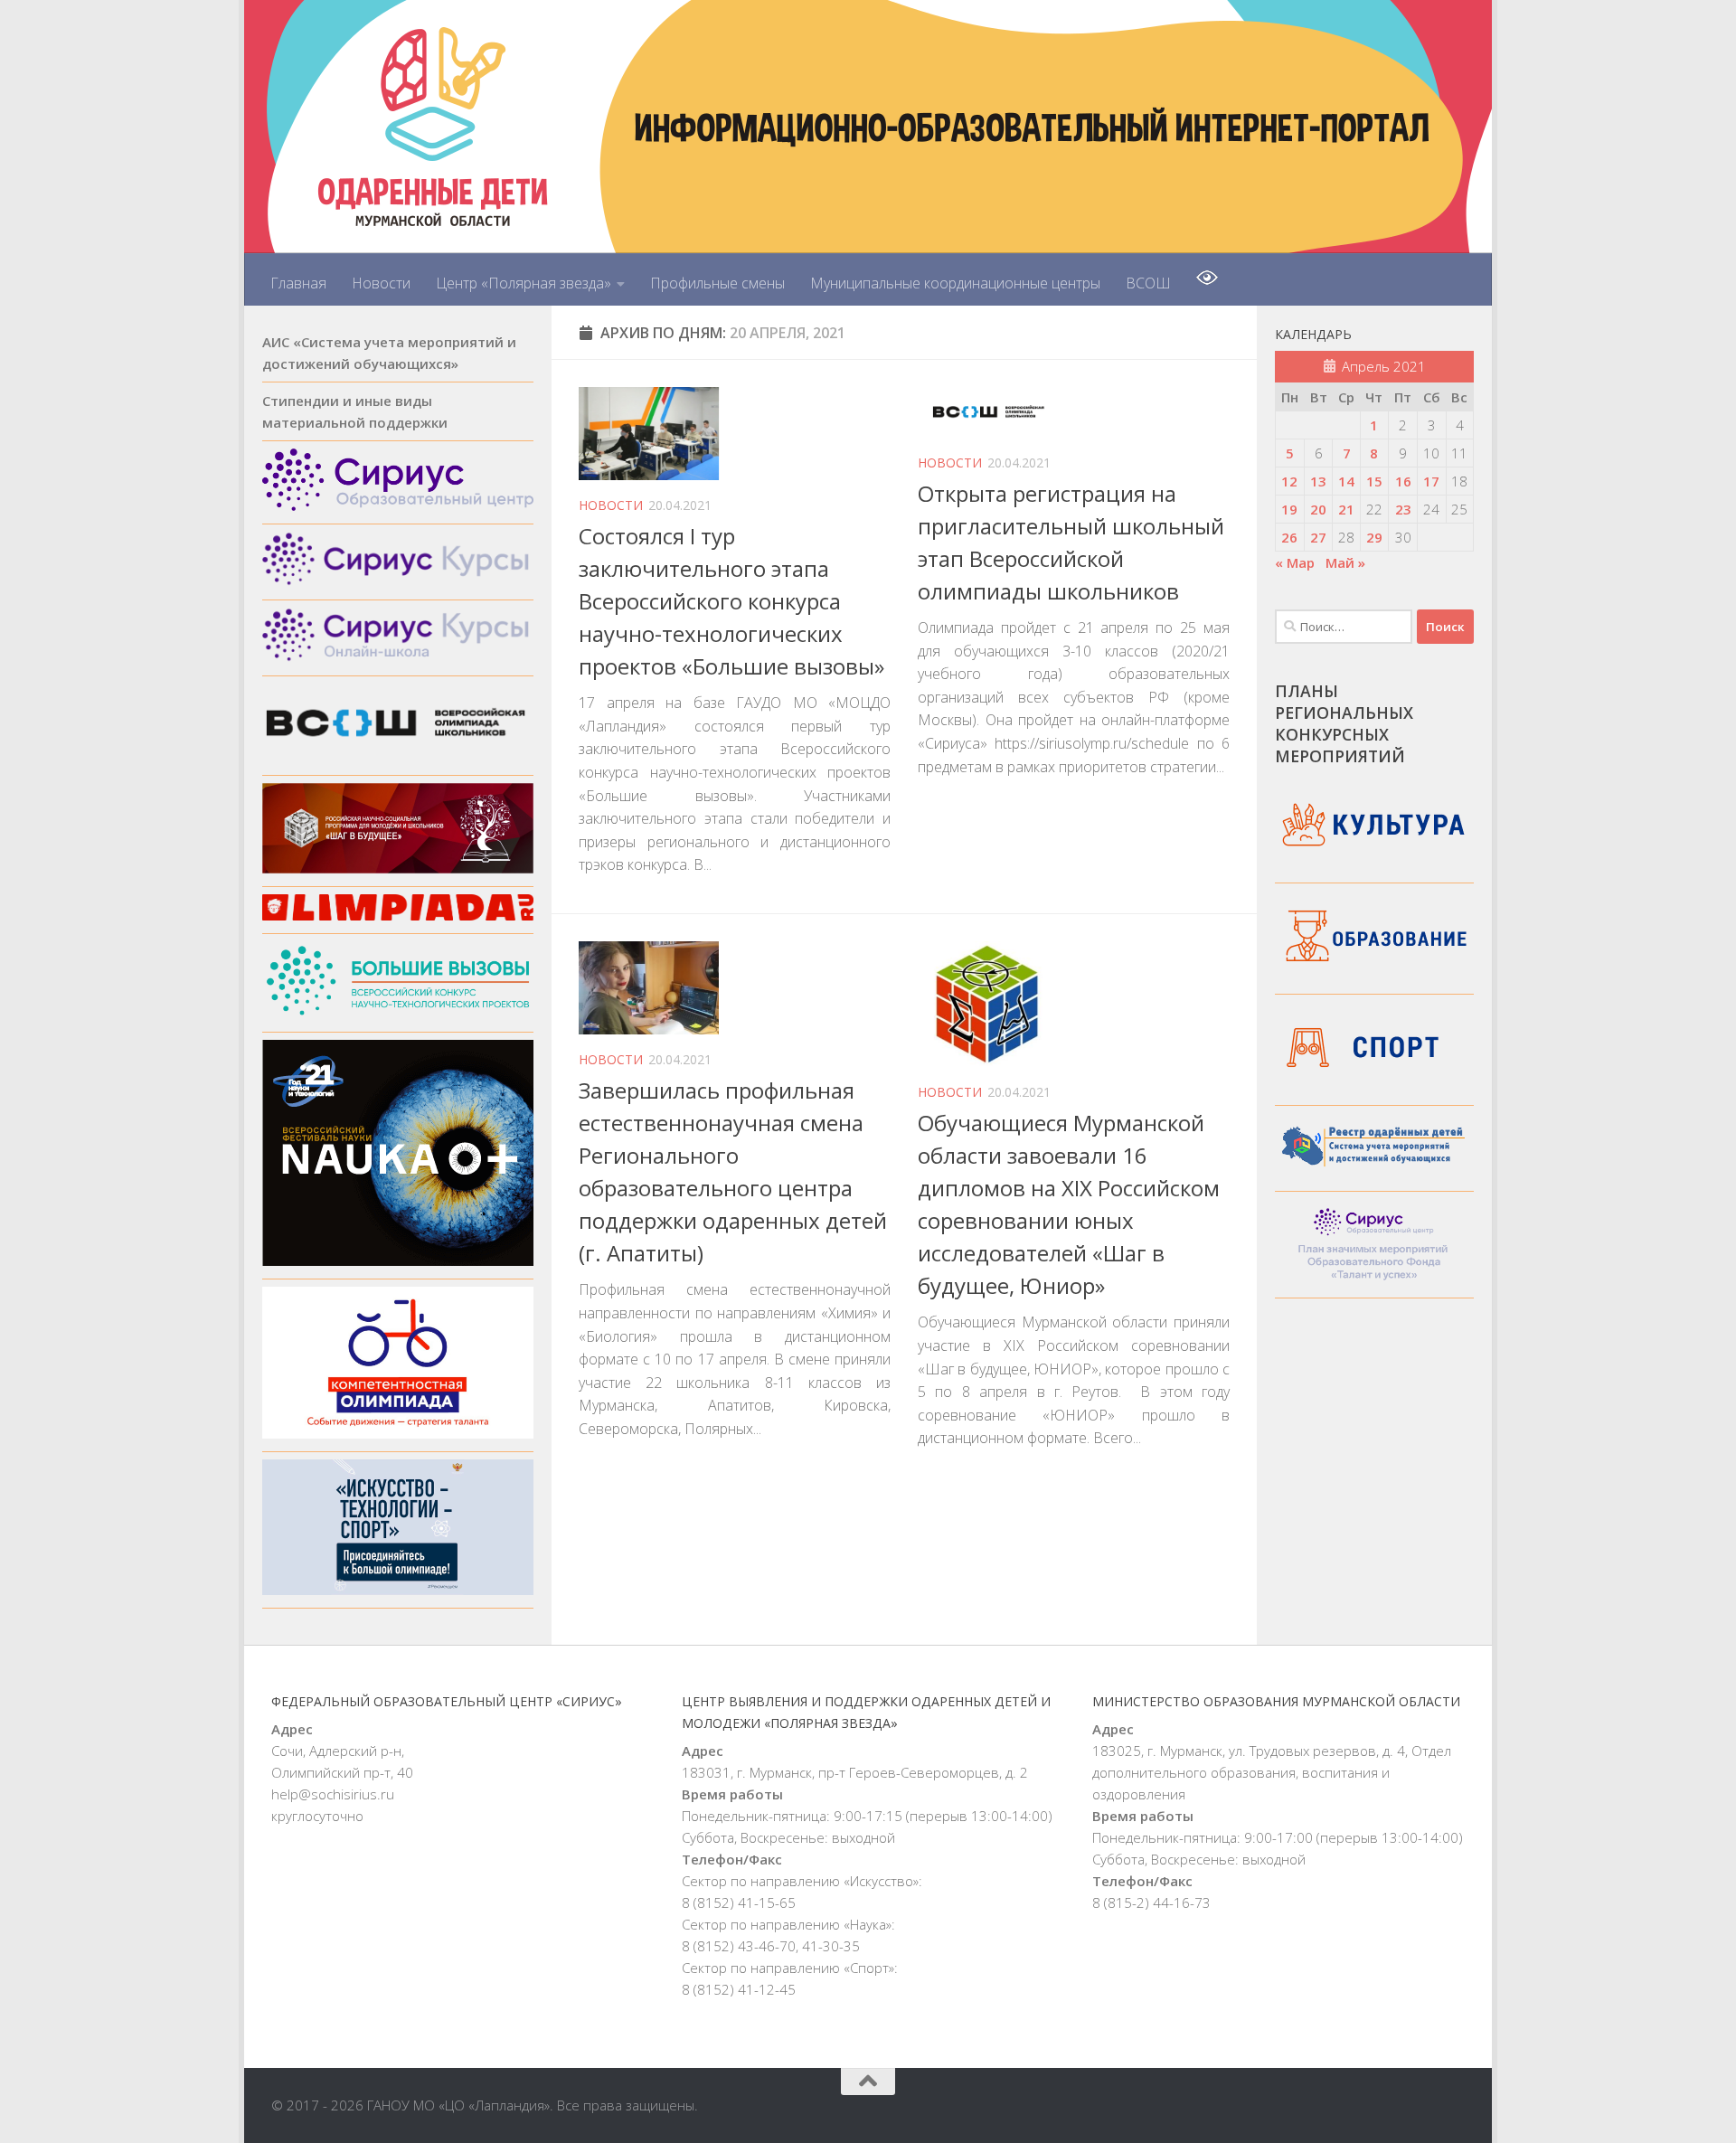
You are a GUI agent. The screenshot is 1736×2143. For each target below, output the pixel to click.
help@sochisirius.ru (333, 1794)
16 (1403, 481)
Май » (1345, 562)
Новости (381, 283)
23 (1403, 509)
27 (1318, 537)
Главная (298, 283)
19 (1289, 509)
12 (1289, 481)
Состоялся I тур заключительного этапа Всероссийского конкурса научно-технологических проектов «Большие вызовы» (731, 601)
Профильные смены (717, 283)
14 (1346, 481)
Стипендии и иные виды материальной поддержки (355, 411)
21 (1346, 509)
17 (1431, 481)
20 (1318, 509)
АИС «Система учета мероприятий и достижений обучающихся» (389, 353)
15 (1374, 481)
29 (1374, 537)
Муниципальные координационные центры (955, 283)
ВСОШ (1148, 283)
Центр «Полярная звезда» (524, 283)
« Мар (1295, 562)
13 (1318, 481)
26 (1289, 537)
